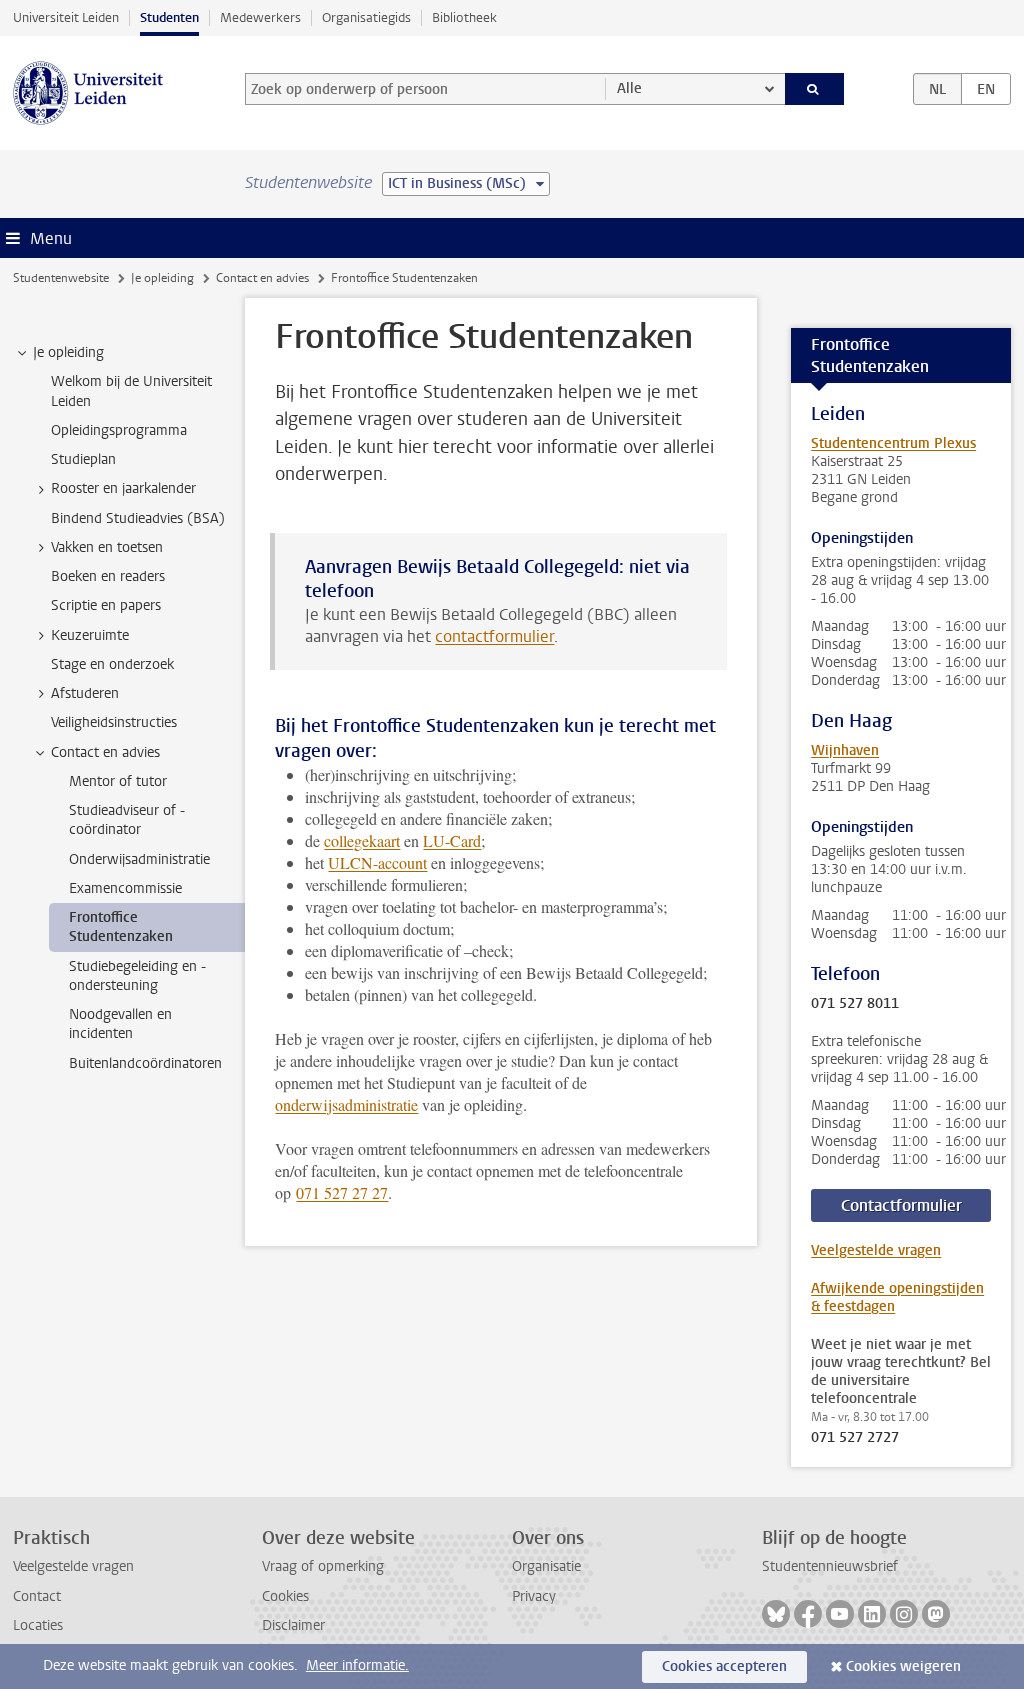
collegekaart (362, 840)
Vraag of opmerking (323, 1566)
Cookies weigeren (903, 1666)
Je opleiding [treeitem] (68, 352)
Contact (37, 1596)
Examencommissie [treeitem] (125, 888)
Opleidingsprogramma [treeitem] (119, 430)
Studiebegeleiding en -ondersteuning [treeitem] (137, 976)
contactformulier (494, 636)
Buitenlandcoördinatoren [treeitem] (145, 1063)
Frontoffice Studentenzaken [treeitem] (121, 927)
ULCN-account (377, 862)
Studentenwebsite (61, 278)
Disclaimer (293, 1625)
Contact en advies (262, 278)
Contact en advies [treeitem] (105, 752)
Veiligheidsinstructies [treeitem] (114, 722)
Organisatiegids (366, 17)
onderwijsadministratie (346, 1104)
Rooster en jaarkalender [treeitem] (123, 488)
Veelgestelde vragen (876, 1250)
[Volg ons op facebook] (808, 1614)
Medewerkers (260, 17)
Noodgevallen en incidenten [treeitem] (120, 1024)
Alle (629, 88)
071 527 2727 (855, 1438)
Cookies (285, 1596)
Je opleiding (162, 278)
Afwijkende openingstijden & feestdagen (897, 1297)
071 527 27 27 (342, 1192)
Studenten (169, 17)
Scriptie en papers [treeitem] (106, 605)
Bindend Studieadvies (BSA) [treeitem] (138, 518)
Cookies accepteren (724, 1666)
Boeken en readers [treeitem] (108, 576)
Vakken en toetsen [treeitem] (107, 547)
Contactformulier (901, 1205)
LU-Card (452, 840)
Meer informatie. (357, 1665)
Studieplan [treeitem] (83, 459)
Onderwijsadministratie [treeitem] (139, 859)
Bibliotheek (464, 17)
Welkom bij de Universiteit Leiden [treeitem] (131, 391)
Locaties (38, 1625)
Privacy (534, 1596)
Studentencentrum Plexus (893, 443)
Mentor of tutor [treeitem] (118, 781)
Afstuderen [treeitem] (85, 693)
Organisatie (546, 1566)
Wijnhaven (845, 750)
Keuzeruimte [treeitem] (90, 635)
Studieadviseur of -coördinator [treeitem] (127, 820)
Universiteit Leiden (66, 17)
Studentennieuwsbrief (830, 1566)
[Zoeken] (815, 89)
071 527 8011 (855, 1004)
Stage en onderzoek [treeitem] (112, 664)
